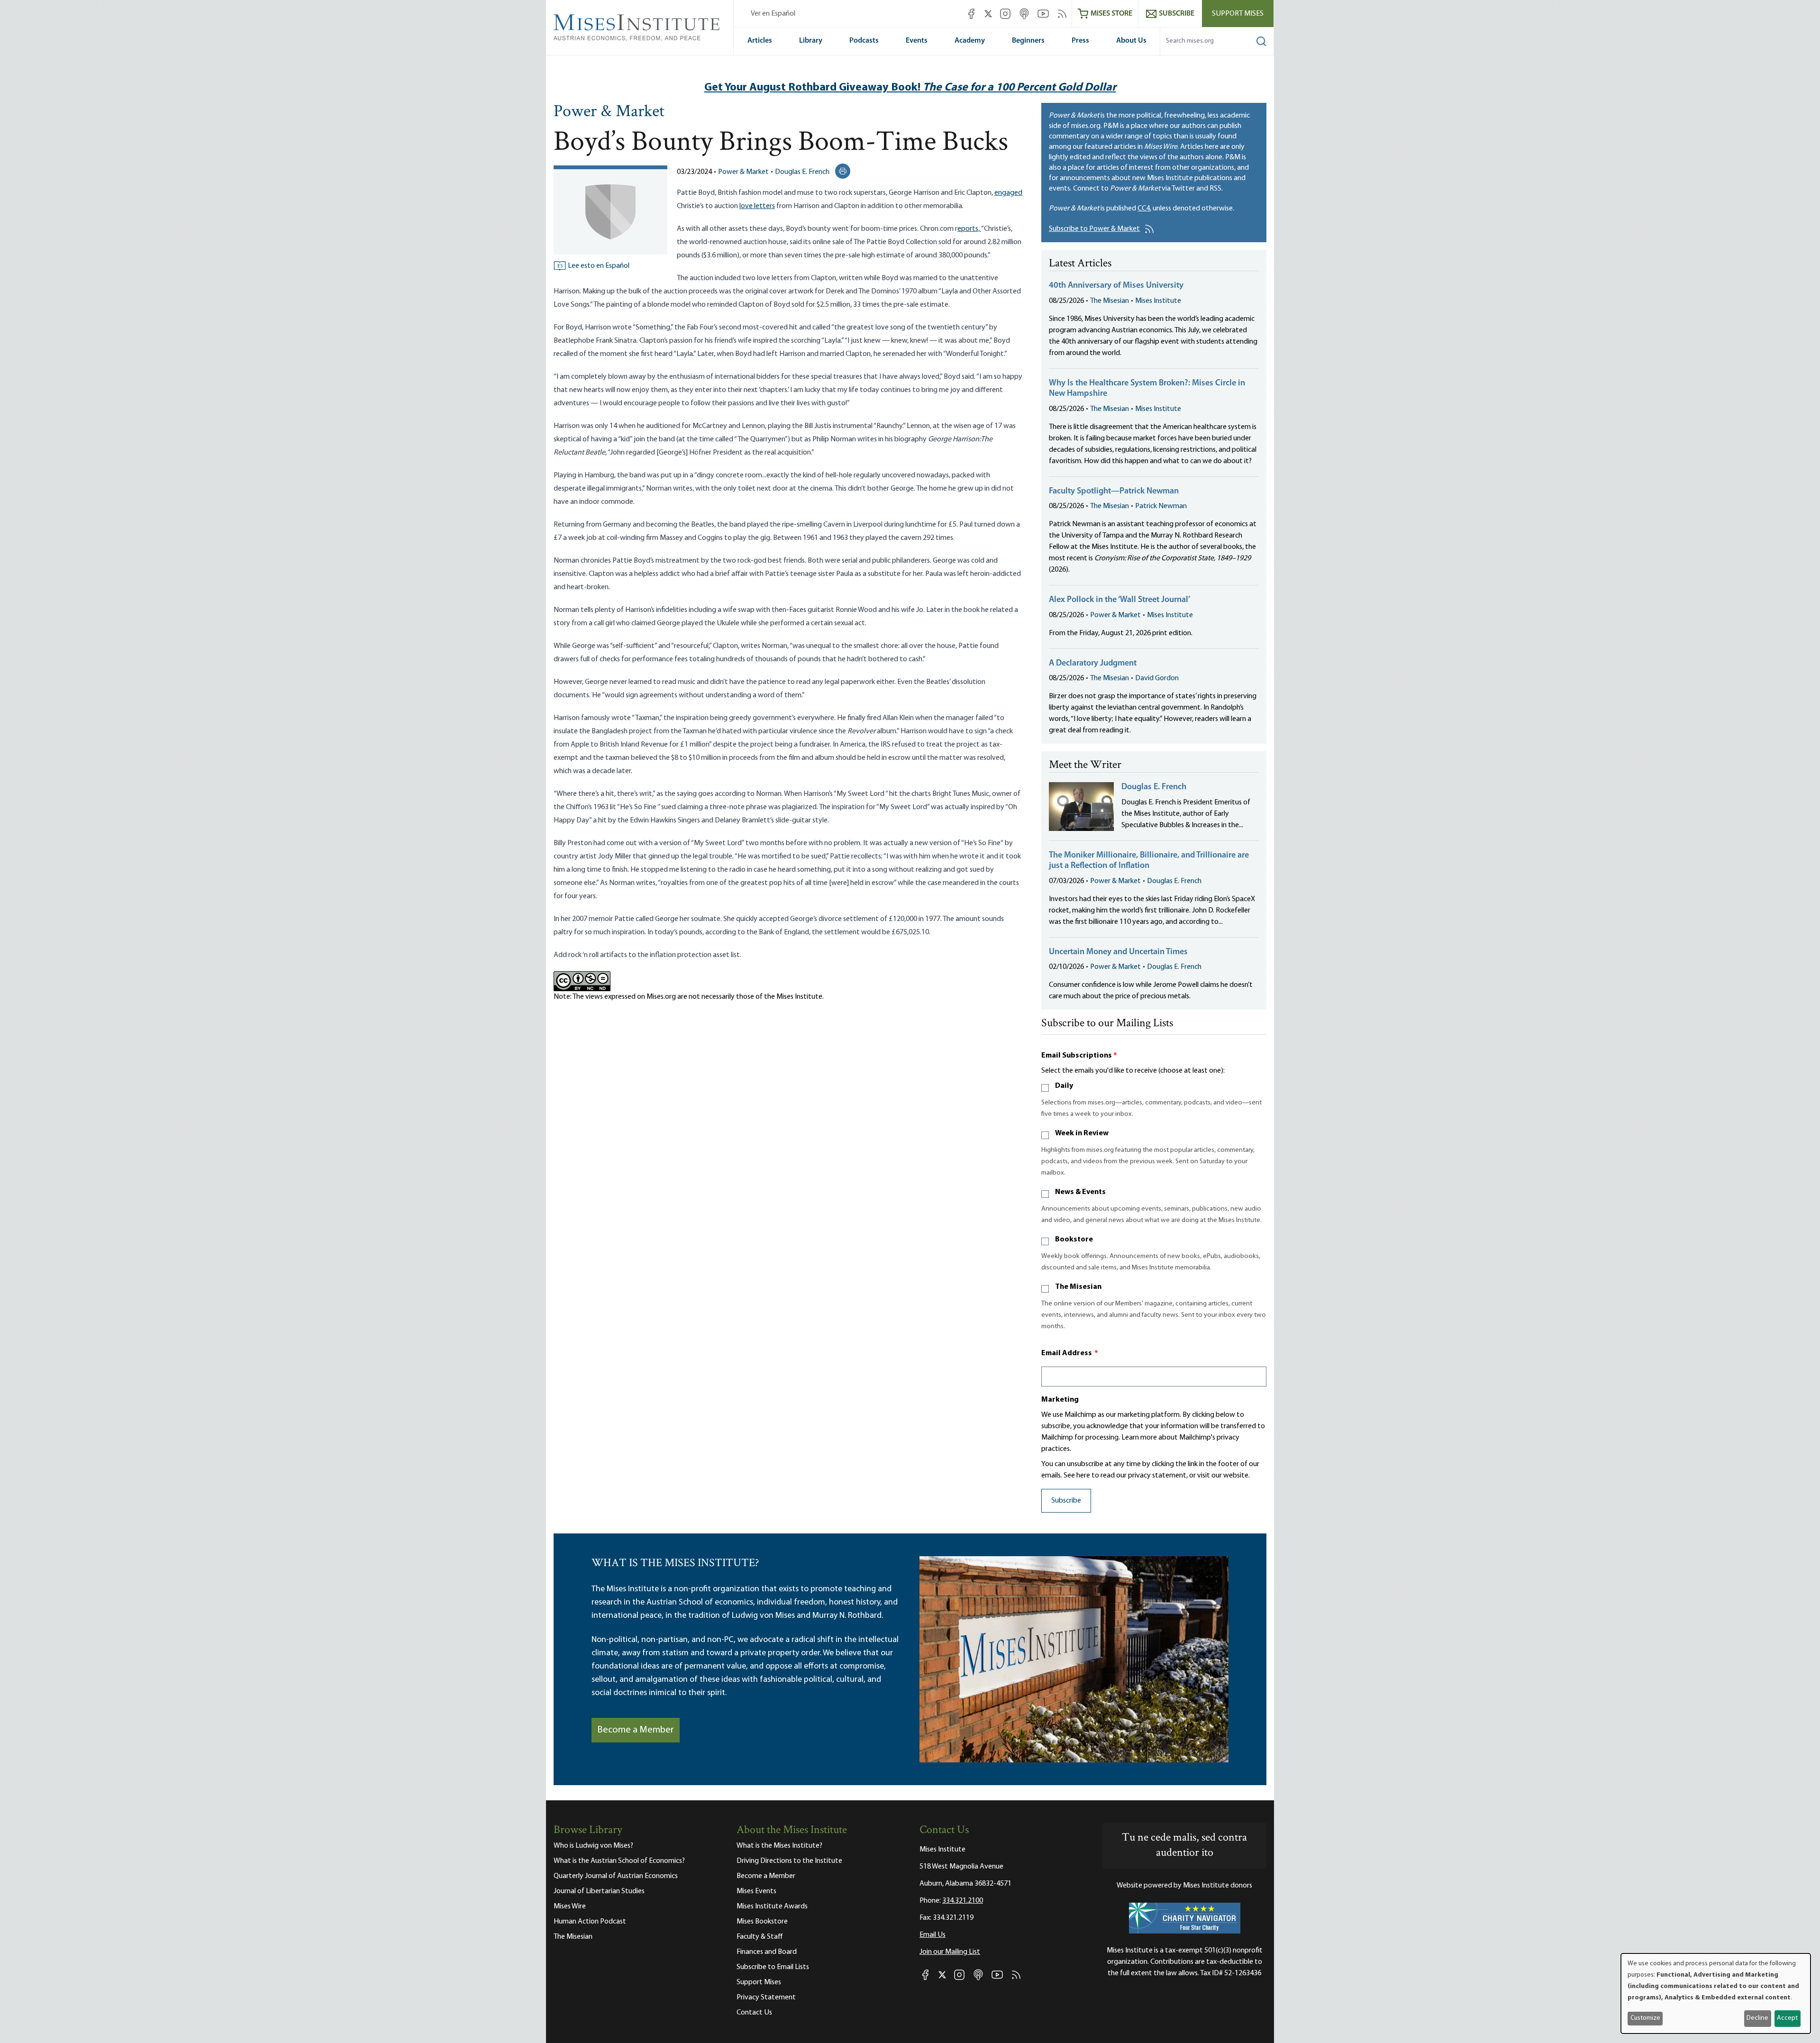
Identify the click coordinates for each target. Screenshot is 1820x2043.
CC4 (1144, 209)
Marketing (1060, 1400)
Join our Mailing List (950, 1952)
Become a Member (636, 1730)
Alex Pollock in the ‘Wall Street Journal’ (1119, 600)
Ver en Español (773, 14)
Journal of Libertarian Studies (599, 1891)
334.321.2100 (963, 1901)
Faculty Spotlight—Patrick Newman (1114, 492)
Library (811, 41)
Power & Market (609, 112)
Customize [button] (1645, 2018)
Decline (1757, 2018)
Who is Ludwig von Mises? (593, 1846)
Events (917, 41)
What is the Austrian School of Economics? (619, 1861)
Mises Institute (1158, 301)
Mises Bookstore (762, 1922)
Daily (1064, 1086)
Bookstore (1074, 1240)
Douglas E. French (802, 172)
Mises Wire (570, 1906)
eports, (969, 229)
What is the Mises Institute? (779, 1846)
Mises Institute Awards (772, 1906)
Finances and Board (767, 1952)
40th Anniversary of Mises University (1116, 286)
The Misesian (1110, 301)
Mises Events (756, 1891)
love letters (757, 206)
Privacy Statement (766, 1997)
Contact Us (754, 2013)
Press (1080, 41)
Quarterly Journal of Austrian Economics (616, 1876)
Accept (1787, 2018)
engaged (1008, 193)
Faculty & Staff (760, 1937)
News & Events (1080, 1192)
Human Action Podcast (590, 1922)
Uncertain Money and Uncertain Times (1118, 952)
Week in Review (1082, 1133)
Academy (970, 41)
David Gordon (1157, 678)
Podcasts (864, 41)
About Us (1131, 41)
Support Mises (1238, 14)
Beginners (1028, 41)
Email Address (1070, 1353)
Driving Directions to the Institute (789, 1861)
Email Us (933, 1935)
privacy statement (1157, 1476)
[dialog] (1716, 1993)
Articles (760, 41)
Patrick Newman (1161, 506)
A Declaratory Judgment (1093, 664)
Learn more (1139, 1438)
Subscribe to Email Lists (773, 1967)
